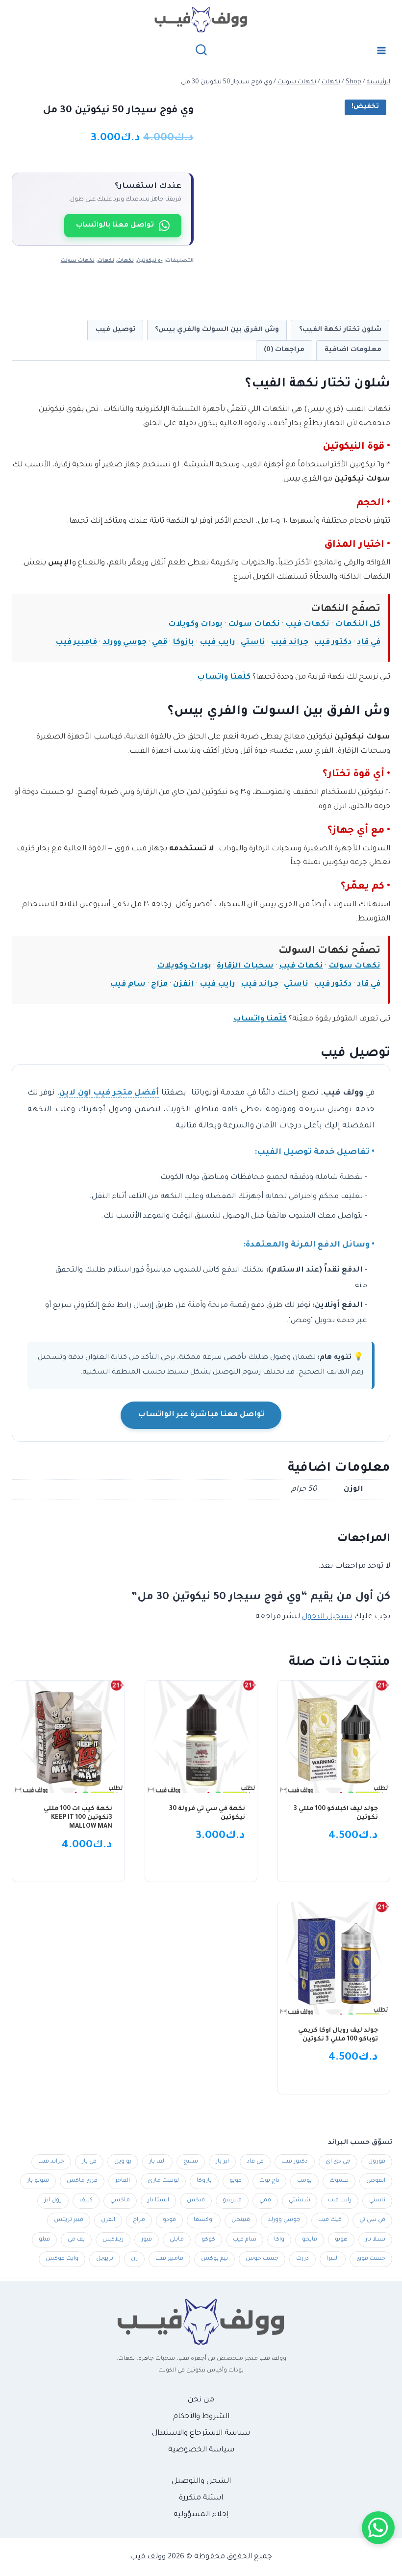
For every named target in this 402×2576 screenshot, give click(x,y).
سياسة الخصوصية (201, 2450)
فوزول (377, 2162)
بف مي (76, 2240)
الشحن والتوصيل (201, 2482)
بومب (304, 2181)
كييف (86, 2201)
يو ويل (123, 2162)
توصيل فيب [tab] (115, 330)
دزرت (302, 2259)
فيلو (44, 2240)
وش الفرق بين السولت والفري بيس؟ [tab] (217, 330)
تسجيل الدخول (327, 1617)
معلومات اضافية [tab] (353, 350)
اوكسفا (204, 2220)
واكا (279, 2240)
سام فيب (128, 984)
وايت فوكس (62, 2259)
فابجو (310, 2240)
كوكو (208, 2240)
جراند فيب (289, 643)
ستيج (191, 2162)
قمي (160, 643)
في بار (89, 2162)
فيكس (196, 2201)
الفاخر (123, 2181)
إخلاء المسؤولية (201, 2515)
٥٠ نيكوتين (150, 261)
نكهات (126, 261)
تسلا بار (375, 2240)
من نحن (201, 2400)
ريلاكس (113, 2240)
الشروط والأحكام (201, 2417)
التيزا (333, 2259)
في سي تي (372, 2220)
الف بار (157, 2162)
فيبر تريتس (69, 2220)
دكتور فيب (333, 643)
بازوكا (183, 643)
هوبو (341, 2240)
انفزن (184, 984)
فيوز (147, 2240)
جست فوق (371, 2259)
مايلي (177, 2240)
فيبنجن (241, 2220)
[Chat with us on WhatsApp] (378, 2528)
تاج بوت (269, 2181)
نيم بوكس (214, 2259)
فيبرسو (232, 2201)
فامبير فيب (76, 643)
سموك (339, 2181)
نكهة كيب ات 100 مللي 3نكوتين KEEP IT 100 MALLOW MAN (78, 1818)
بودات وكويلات (195, 625)
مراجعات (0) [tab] (284, 350)
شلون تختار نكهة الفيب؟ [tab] (340, 330)
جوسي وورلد (125, 643)
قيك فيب (330, 2220)
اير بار (222, 2162)
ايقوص (376, 2181)
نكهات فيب (307, 625)
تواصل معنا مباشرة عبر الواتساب (201, 1415)
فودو (169, 2220)
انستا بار (158, 2201)
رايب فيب (217, 643)
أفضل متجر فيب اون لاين (109, 1093)
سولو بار (38, 2181)
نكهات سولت (78, 261)
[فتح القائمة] (381, 50)
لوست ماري (163, 2181)
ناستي (253, 643)
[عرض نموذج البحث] (201, 50)
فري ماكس (82, 2181)
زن (134, 2259)
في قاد (369, 643)
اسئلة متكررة (201, 2498)
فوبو (236, 2181)
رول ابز (53, 2201)
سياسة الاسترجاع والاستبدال (201, 2434)
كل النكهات (358, 625)
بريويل (105, 2259)
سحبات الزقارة (245, 966)
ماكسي (120, 2201)
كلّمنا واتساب (224, 677)
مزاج (159, 984)
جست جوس (262, 2259)
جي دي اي (338, 2162)
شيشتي (300, 2201)
